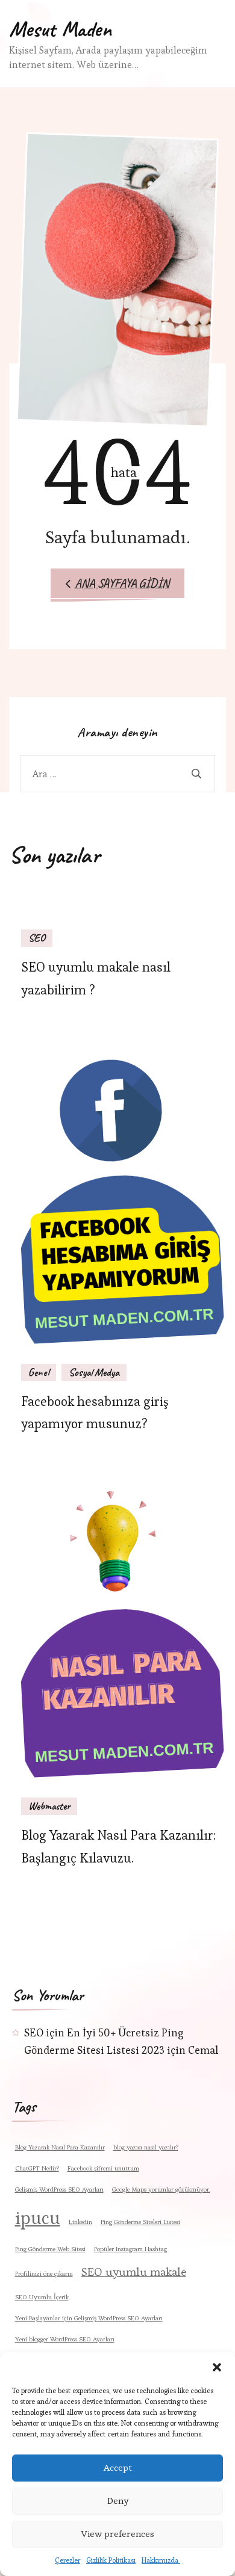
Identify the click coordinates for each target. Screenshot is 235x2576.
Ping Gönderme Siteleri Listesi (140, 2222)
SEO (37, 938)
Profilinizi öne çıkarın (44, 2274)
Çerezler (67, 2560)
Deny (118, 2501)
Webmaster (49, 1806)
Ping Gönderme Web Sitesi (50, 2249)
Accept (118, 2467)
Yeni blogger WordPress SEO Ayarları (65, 2339)
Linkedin (80, 2222)
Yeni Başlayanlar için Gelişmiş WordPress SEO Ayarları (89, 2318)
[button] (217, 2367)
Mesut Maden (60, 29)
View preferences (117, 2534)
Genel (39, 1372)
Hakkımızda (161, 2560)
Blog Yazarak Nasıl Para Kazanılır (60, 2147)
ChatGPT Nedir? (37, 2168)
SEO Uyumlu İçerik (42, 2297)
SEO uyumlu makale (134, 2272)
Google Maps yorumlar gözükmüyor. (161, 2189)
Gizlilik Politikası (111, 2560)
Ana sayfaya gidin (122, 583)
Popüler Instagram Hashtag (130, 2249)
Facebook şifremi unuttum (103, 2168)
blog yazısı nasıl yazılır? (146, 2147)
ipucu (38, 2218)
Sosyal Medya (94, 1372)
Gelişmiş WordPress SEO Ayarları (59, 2189)
